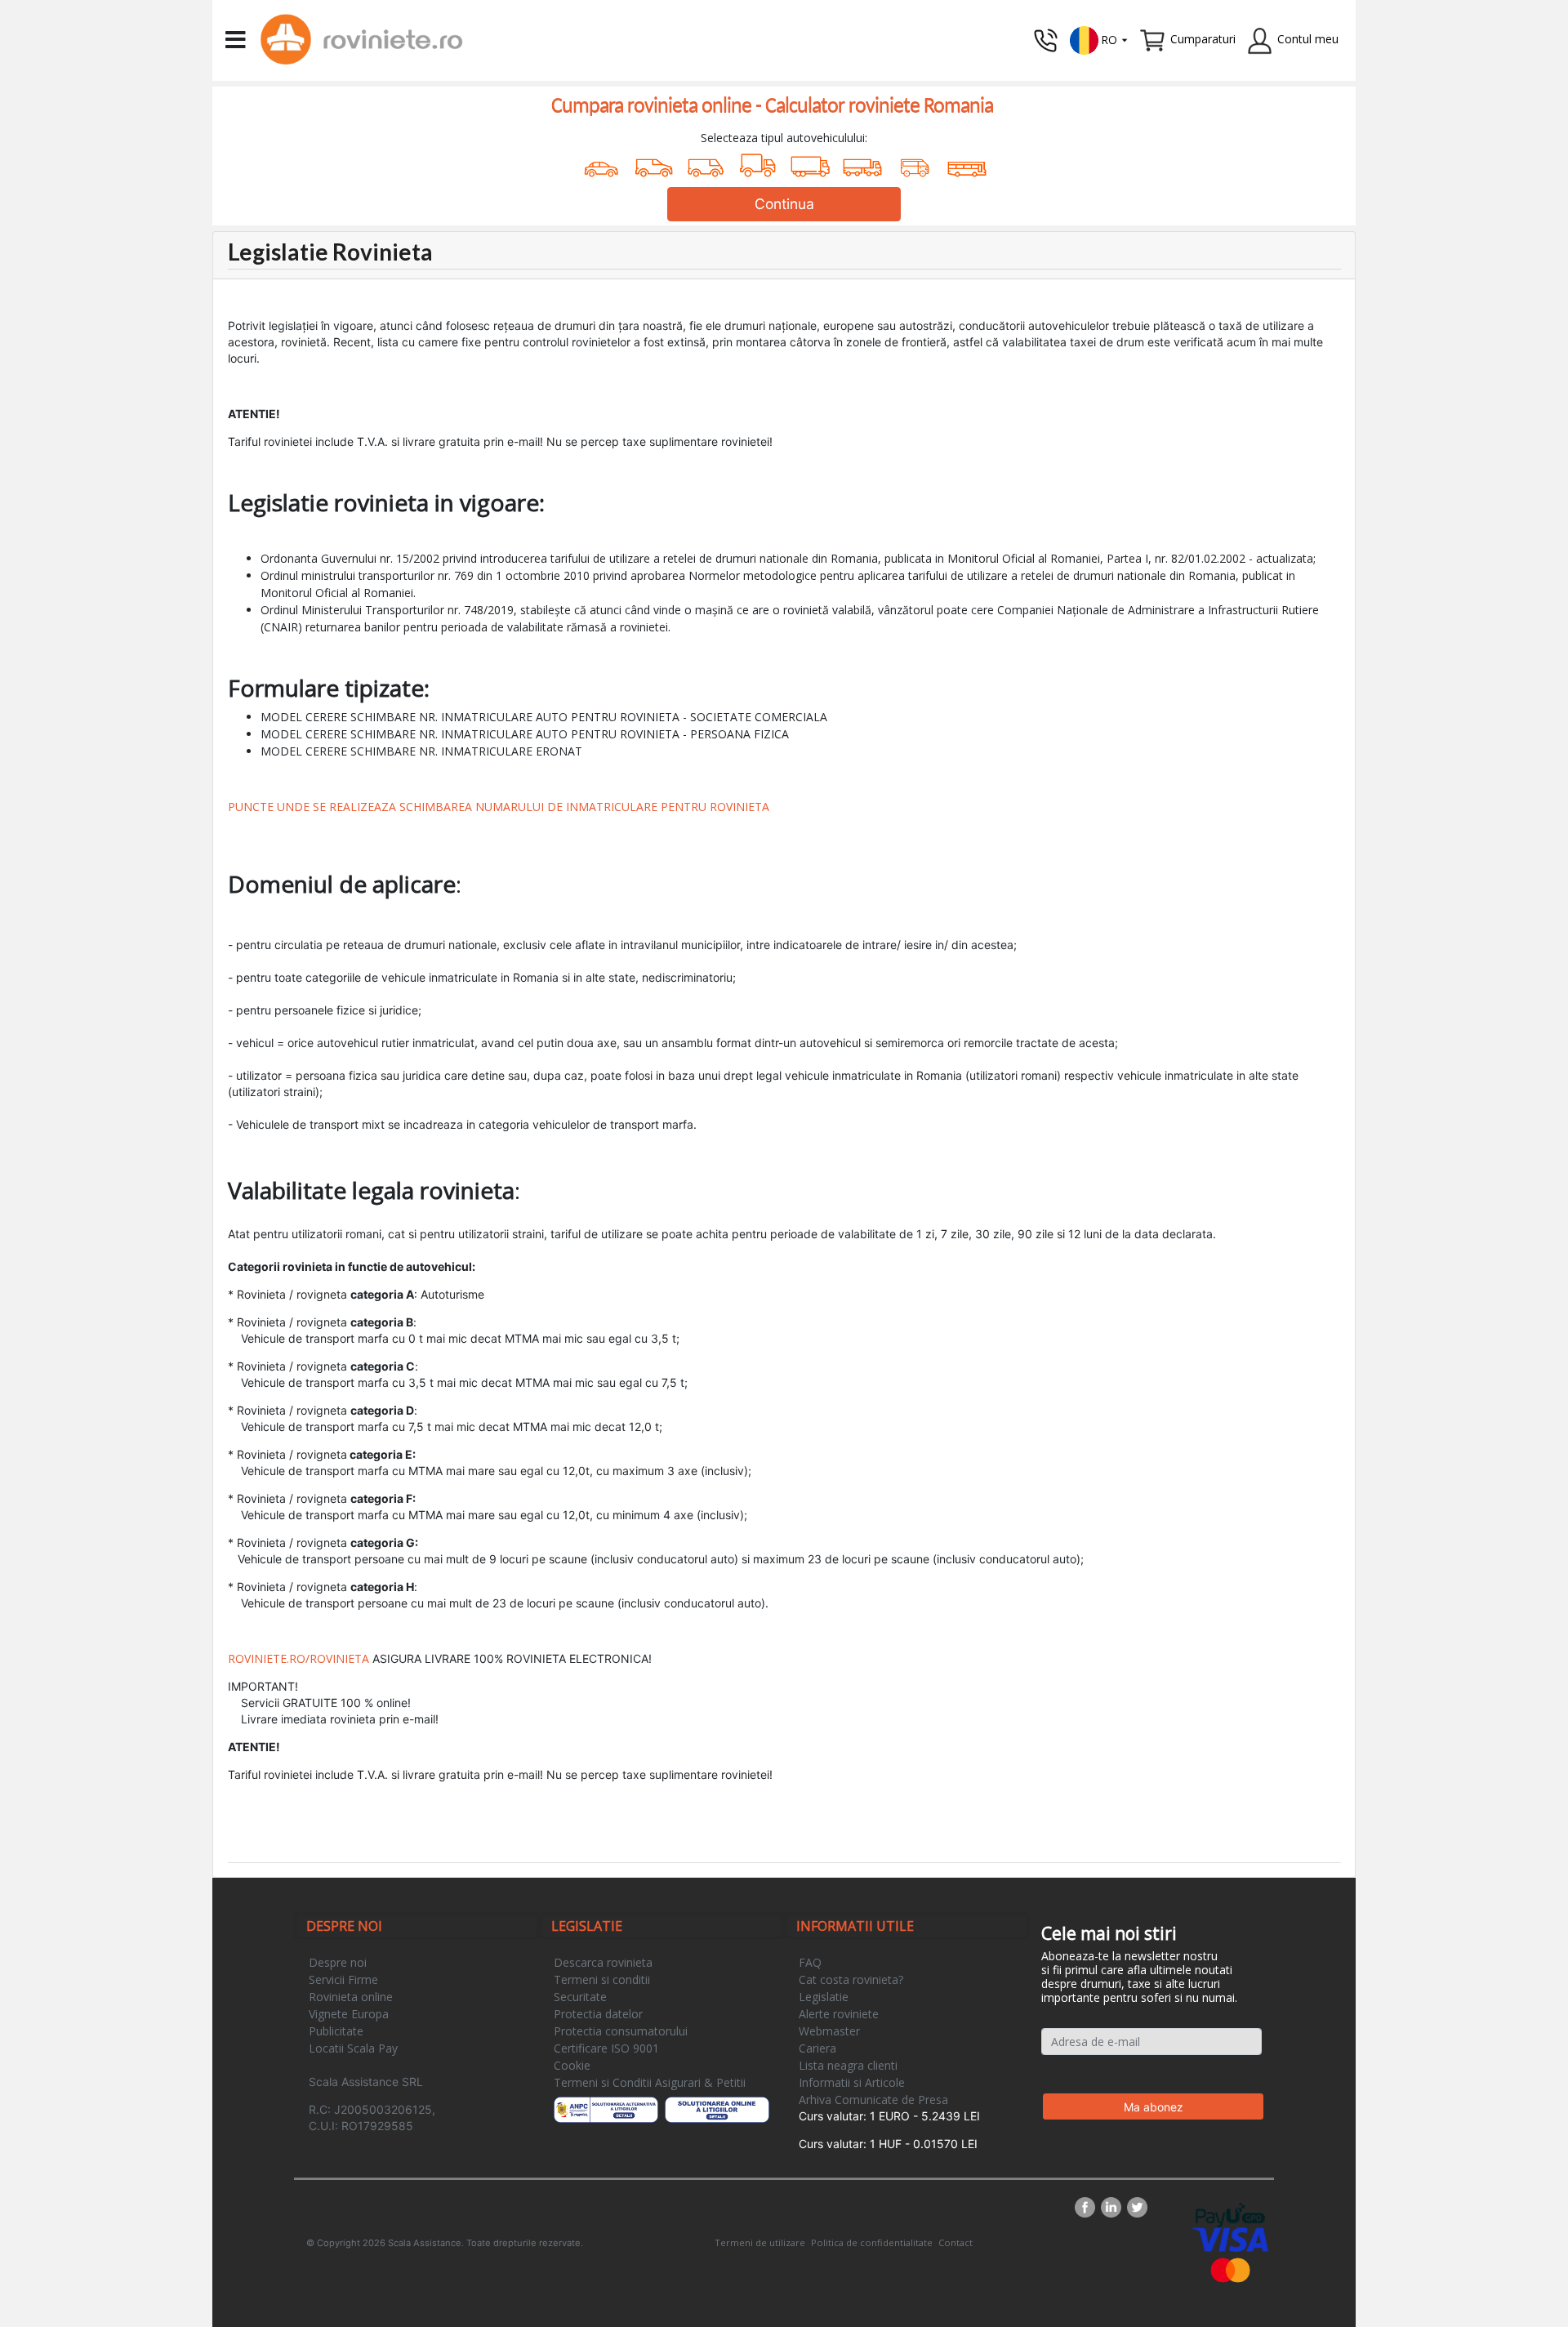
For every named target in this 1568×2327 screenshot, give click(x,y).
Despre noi (338, 1962)
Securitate (580, 1997)
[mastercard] (1231, 2269)
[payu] (1230, 2214)
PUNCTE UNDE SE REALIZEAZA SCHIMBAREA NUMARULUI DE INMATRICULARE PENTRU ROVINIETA (499, 807)
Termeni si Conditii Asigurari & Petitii (650, 2082)
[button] (1099, 39)
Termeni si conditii (602, 1979)
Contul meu (1308, 39)
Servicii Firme (343, 1979)
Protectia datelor (598, 2014)
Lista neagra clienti (848, 2065)
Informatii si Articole (852, 2082)
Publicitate (336, 2031)
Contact (955, 2242)
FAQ (810, 1962)
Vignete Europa (349, 2014)
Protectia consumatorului (621, 2031)
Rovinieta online (351, 1997)
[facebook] (1088, 2207)
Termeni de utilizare (760, 2242)
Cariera (817, 2048)
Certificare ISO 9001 (606, 2048)
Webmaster (829, 2031)
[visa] (1230, 2238)
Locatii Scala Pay (353, 2048)
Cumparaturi (1203, 39)
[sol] (717, 2110)
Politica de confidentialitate (872, 2242)
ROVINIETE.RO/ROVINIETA (298, 1658)
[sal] (606, 2110)
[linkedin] (1114, 2207)
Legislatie (824, 1997)
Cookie (572, 2065)
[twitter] (1137, 2207)
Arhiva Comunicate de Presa (873, 2100)
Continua (784, 204)
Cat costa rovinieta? (851, 1979)
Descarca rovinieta (603, 1962)
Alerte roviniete (839, 2014)
